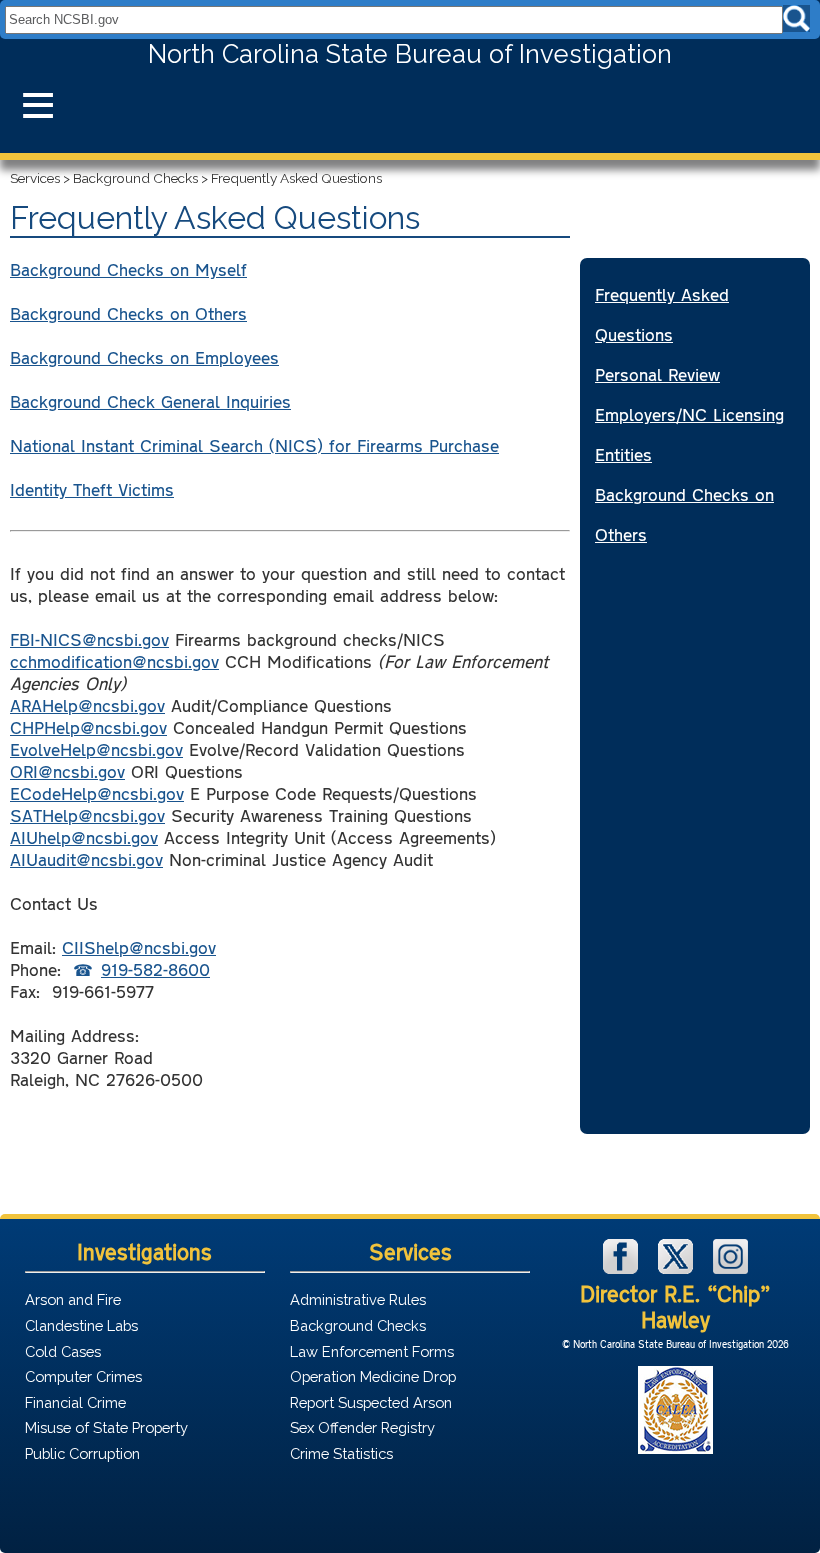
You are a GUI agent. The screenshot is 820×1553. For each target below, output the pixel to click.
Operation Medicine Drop (373, 1376)
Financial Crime (75, 1402)
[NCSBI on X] (678, 1268)
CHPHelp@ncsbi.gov (88, 727)
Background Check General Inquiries (150, 401)
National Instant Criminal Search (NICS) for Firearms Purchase (254, 445)
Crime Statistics (341, 1453)
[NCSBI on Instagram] (730, 1268)
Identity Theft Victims (92, 489)
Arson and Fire (73, 1299)
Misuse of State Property (106, 1427)
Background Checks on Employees (144, 357)
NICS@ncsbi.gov (104, 639)
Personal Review (657, 374)
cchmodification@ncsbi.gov (114, 661)
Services (35, 178)
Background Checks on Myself (128, 269)
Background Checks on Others (128, 313)
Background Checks (135, 178)
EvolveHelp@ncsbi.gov (96, 749)
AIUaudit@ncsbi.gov (86, 859)
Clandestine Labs (81, 1325)
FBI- (25, 639)
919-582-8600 (155, 969)
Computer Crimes (83, 1376)
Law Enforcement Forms (372, 1351)
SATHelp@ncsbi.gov (87, 815)
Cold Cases (63, 1351)
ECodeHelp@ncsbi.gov (97, 793)
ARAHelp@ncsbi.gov (87, 705)
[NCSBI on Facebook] (623, 1268)
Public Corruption (82, 1453)
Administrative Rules (358, 1299)
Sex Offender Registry (362, 1427)
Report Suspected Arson (371, 1402)
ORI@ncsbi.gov (67, 771)
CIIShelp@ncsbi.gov (139, 947)
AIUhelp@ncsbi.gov (84, 837)
